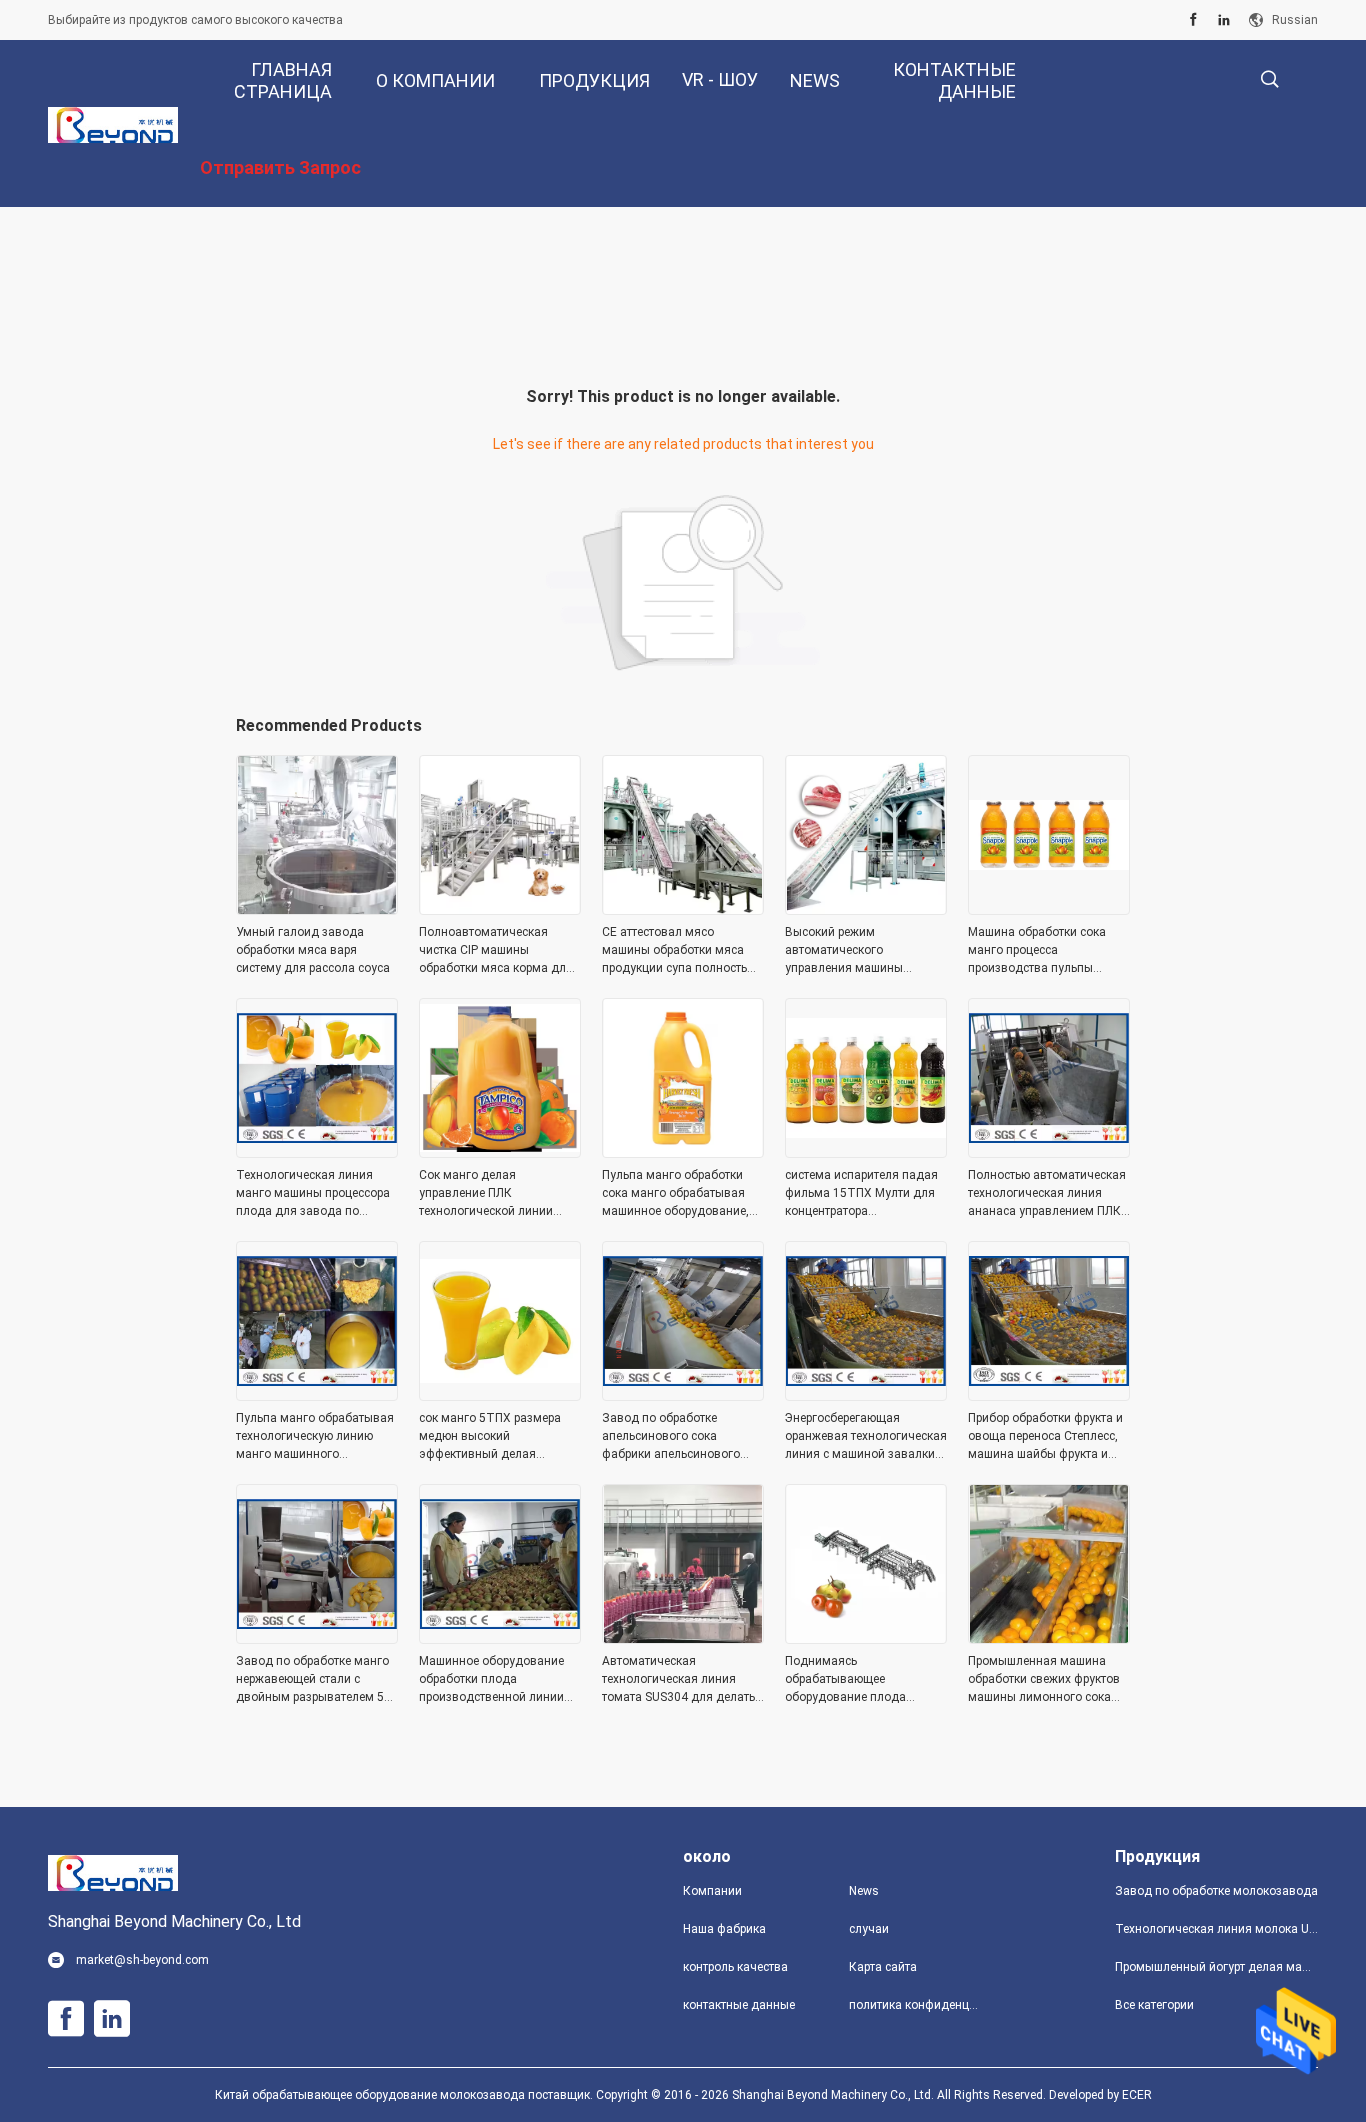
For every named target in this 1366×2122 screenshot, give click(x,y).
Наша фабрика (724, 1929)
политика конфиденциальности (916, 2005)
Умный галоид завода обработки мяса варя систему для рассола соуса (313, 950)
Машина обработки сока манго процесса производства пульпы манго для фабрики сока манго (1038, 951)
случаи (869, 1929)
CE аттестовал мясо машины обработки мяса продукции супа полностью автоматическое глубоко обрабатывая (679, 951)
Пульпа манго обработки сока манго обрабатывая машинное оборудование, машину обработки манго (675, 1194)
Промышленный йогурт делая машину (1216, 1967)
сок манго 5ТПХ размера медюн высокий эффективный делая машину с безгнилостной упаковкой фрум (490, 1437)
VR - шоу (720, 79)
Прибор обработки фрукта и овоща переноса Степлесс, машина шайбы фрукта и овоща (1045, 1437)
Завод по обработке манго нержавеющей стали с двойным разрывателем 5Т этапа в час (314, 1680)
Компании (712, 1891)
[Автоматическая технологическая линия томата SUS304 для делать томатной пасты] (683, 1638)
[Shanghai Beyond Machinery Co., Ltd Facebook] (1193, 20)
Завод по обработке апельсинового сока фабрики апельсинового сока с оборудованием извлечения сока (671, 1437)
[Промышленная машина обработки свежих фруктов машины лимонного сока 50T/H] (1049, 1638)
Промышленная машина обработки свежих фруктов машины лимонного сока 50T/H (1044, 1680)
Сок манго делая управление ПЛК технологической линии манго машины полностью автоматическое (494, 1194)
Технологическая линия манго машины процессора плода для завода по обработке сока (313, 1194)
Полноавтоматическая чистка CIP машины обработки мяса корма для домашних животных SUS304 (496, 951)
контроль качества (735, 1967)
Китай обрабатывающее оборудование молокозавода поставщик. (405, 2095)
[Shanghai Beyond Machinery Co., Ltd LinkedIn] (1224, 20)
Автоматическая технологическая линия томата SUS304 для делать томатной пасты (678, 1680)
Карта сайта (883, 1967)
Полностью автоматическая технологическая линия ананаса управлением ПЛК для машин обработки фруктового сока (1047, 1194)
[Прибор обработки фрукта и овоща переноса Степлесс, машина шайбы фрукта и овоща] (1049, 1395)
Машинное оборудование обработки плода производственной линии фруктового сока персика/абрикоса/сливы (492, 1680)
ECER (1137, 2095)
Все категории (1154, 2005)
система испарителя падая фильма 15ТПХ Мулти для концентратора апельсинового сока (861, 1194)
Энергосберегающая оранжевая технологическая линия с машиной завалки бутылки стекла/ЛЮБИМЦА (866, 1437)
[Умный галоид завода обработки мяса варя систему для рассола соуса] (317, 909)
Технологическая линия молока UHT (1216, 1929)
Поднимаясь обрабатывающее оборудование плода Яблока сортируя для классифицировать (845, 1680)
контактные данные (739, 2005)
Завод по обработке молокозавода (1216, 1891)
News (864, 1891)
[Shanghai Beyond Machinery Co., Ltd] (113, 124)
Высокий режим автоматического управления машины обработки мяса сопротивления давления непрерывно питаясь (857, 951)
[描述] (1269, 79)
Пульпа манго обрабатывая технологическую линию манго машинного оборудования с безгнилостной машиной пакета (315, 1437)
